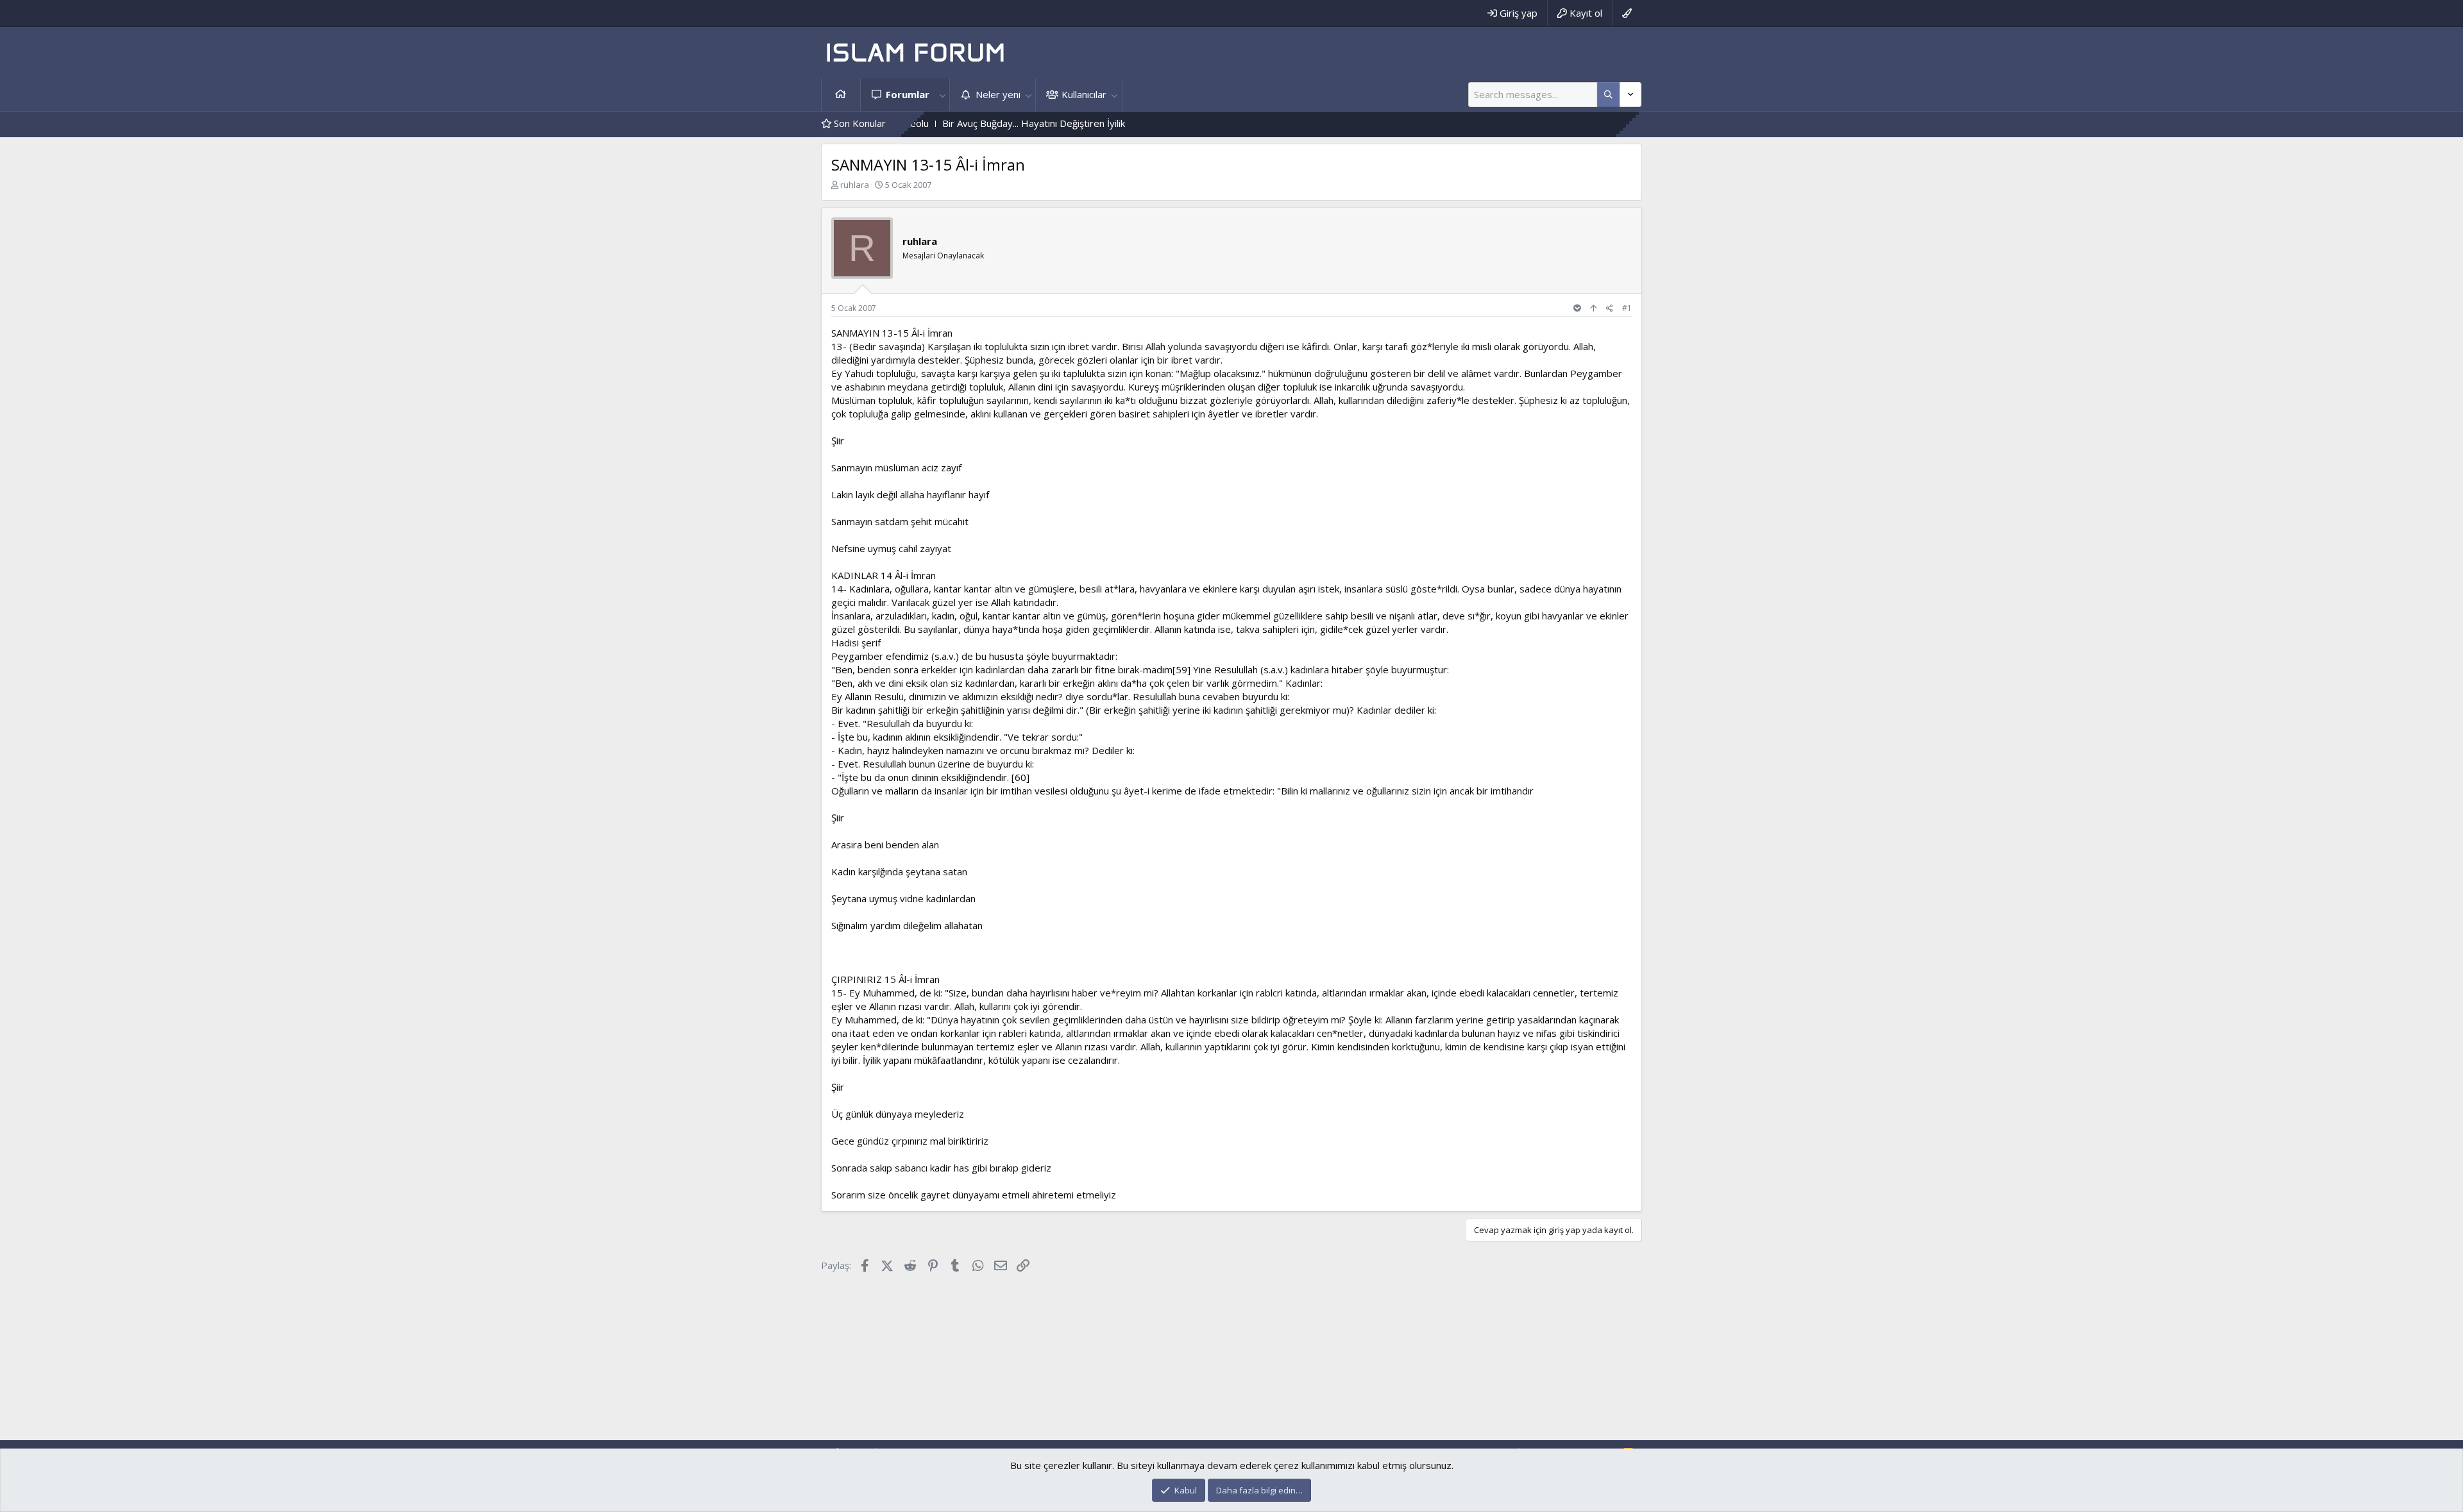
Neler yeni (998, 94)
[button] (942, 95)
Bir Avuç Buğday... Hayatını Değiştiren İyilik (956, 123)
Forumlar (908, 94)
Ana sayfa (841, 95)
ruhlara (855, 185)
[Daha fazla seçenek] (1608, 95)
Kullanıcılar (1084, 94)
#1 (1627, 308)
